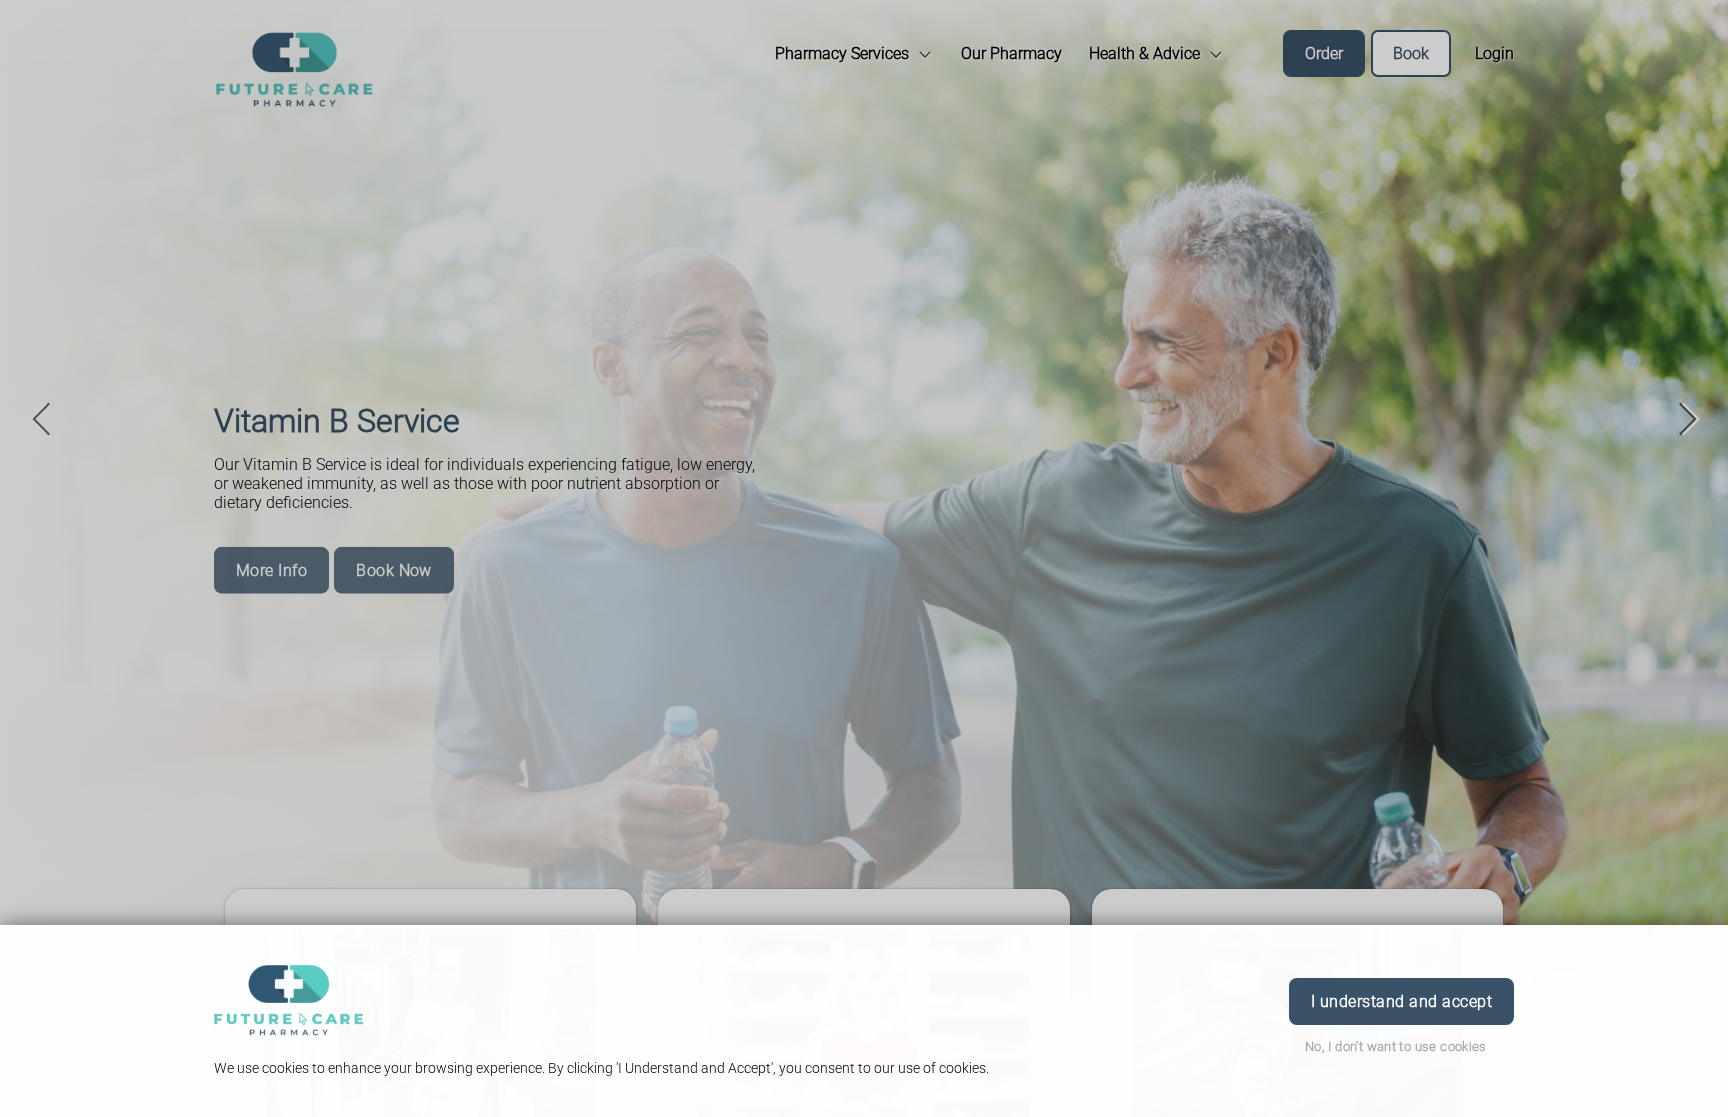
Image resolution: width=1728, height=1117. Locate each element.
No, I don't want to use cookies (1396, 1046)
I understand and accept (1401, 1001)
